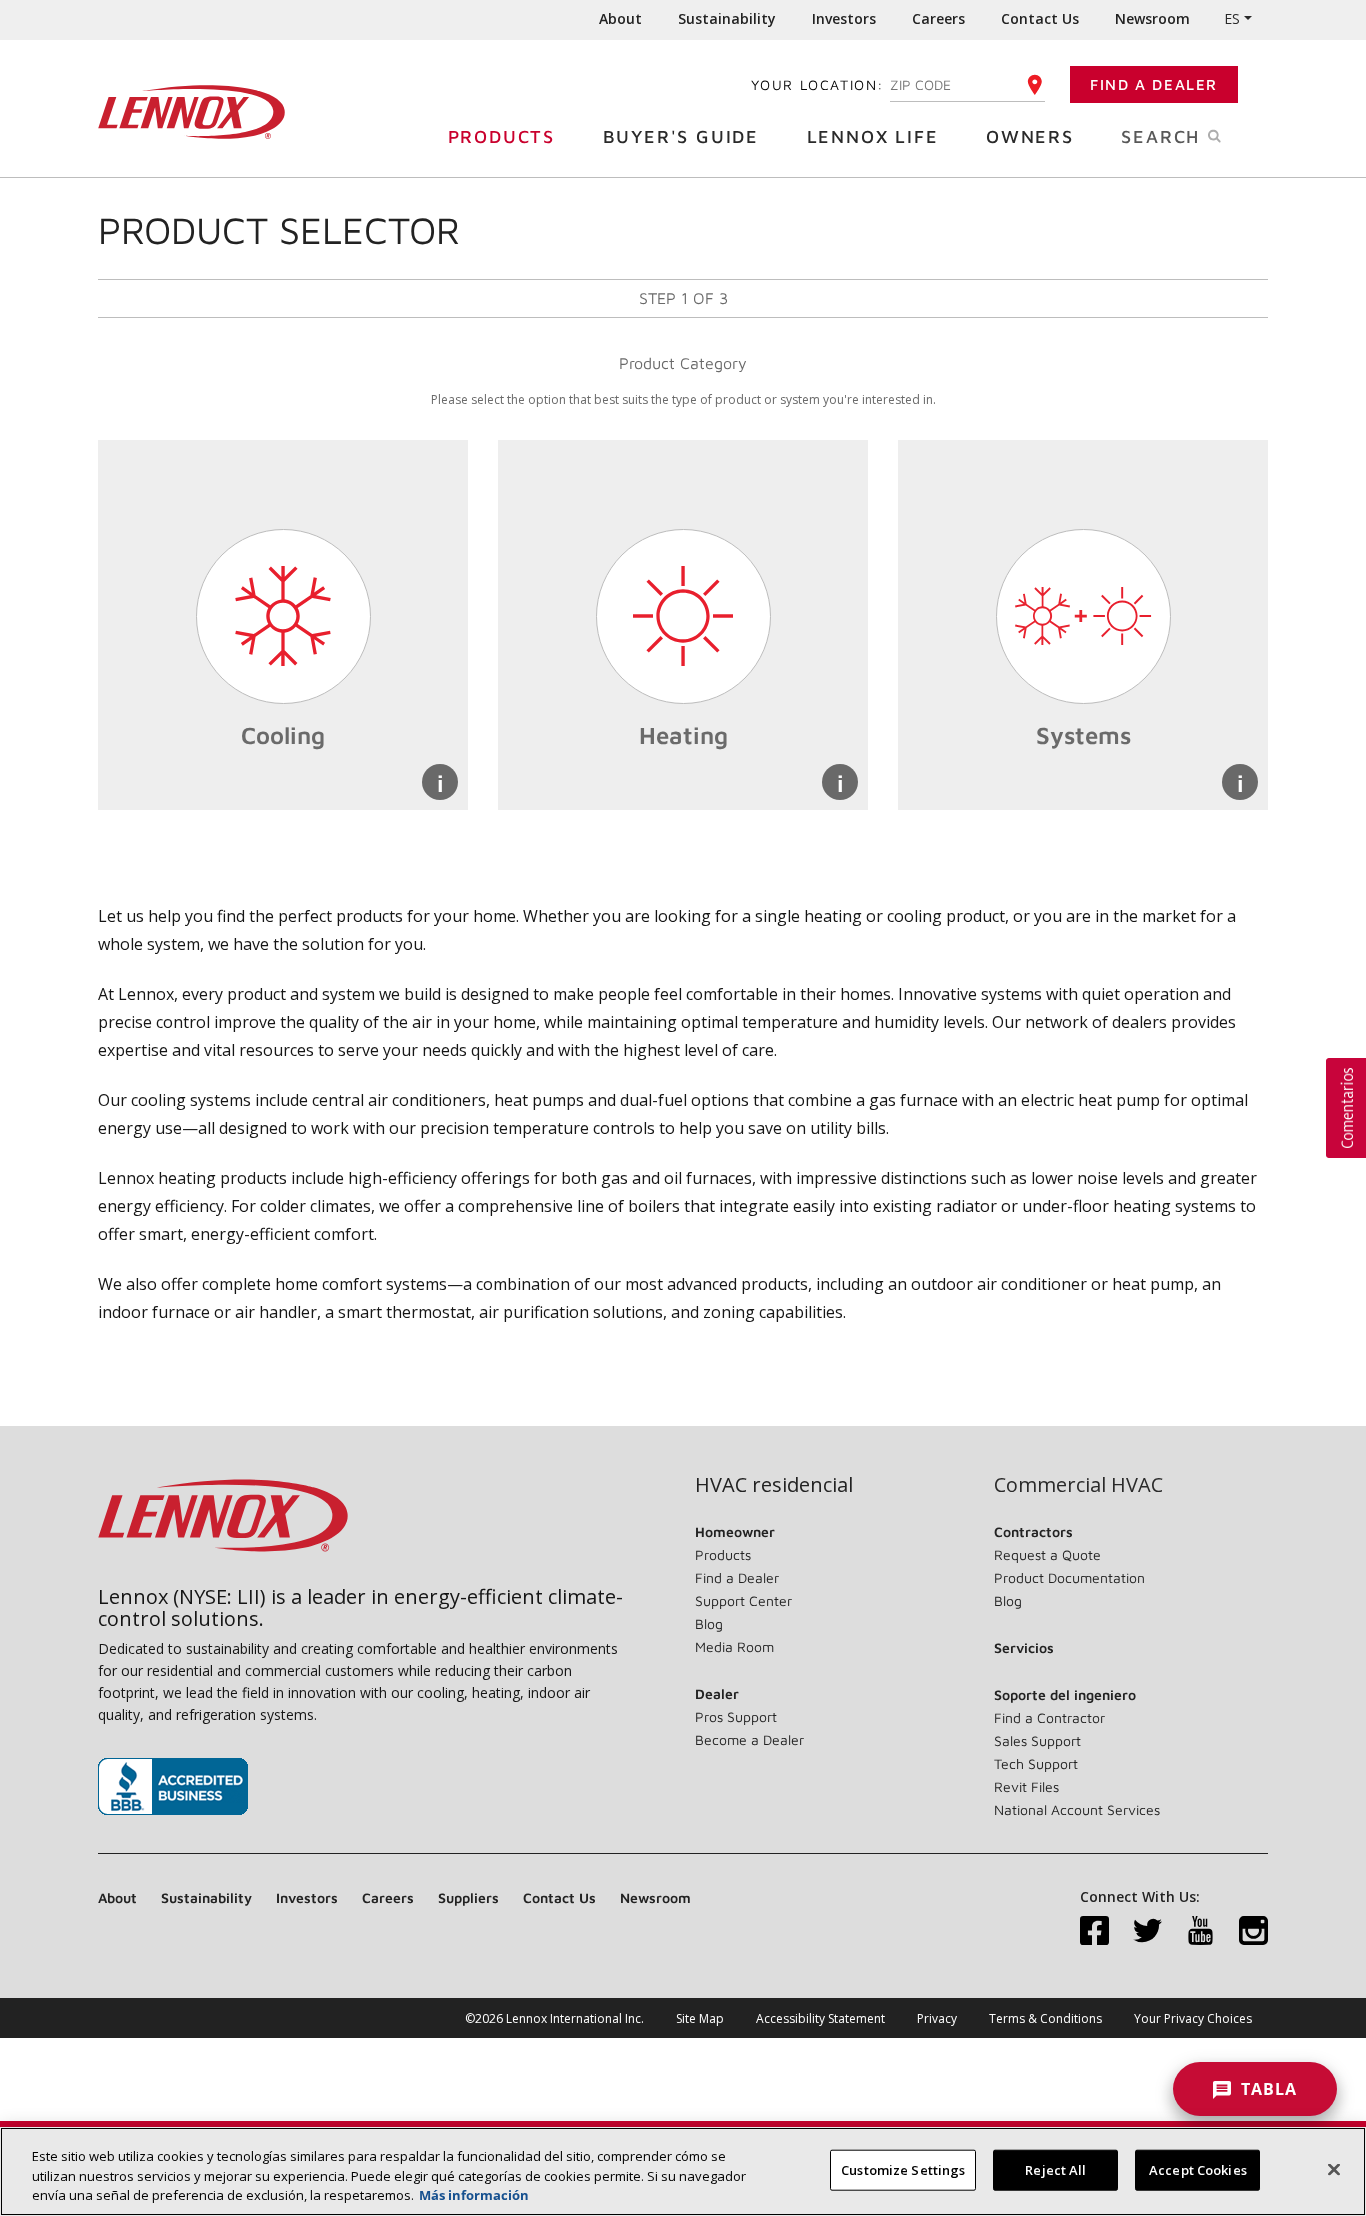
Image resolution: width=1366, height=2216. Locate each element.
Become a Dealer (749, 1739)
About (620, 18)
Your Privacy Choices (1193, 2018)
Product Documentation (1069, 1577)
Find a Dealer (1154, 84)
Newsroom (1152, 18)
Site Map (700, 2018)
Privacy (937, 2018)
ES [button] (1232, 18)
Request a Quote (1047, 1554)
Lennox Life (873, 136)
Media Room (734, 1646)
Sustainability (727, 18)
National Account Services (1077, 1809)
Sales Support (1037, 1740)
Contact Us (1040, 18)
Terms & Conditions (1045, 2018)
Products (501, 136)
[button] (1346, 1108)
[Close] (1334, 2169)
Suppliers (468, 1897)
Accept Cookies (1198, 2169)
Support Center (743, 1600)
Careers (938, 18)
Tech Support (1036, 1763)
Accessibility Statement (820, 2018)
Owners (1030, 136)
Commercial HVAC (1078, 1485)
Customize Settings (903, 2169)
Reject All (1055, 2169)
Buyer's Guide (681, 136)
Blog (709, 1623)
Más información (474, 2195)
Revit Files (1026, 1786)
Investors (844, 18)
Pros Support (736, 1716)
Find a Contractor (1049, 1717)
